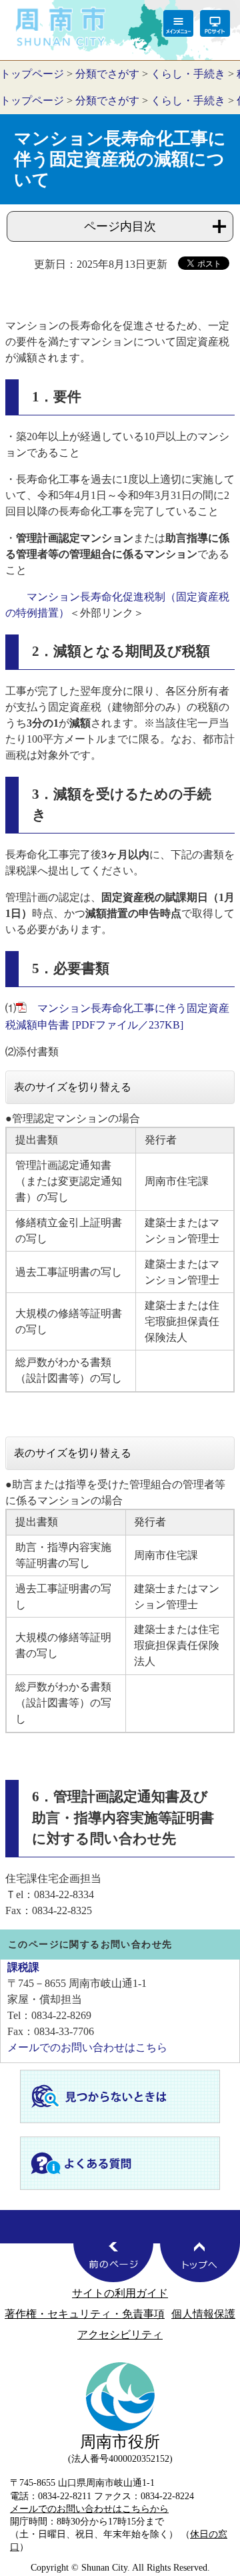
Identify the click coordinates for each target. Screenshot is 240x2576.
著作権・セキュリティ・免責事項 (85, 2314)
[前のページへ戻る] (113, 2262)
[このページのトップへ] (200, 2262)
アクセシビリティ (120, 2335)
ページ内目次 (120, 226)
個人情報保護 (203, 2314)
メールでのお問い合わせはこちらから (89, 2509)
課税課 (23, 1967)
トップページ (32, 74)
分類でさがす (107, 74)
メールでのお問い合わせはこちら (87, 2047)
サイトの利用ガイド (120, 2293)
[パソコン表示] (215, 23)
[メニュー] (178, 23)
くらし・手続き (188, 74)
